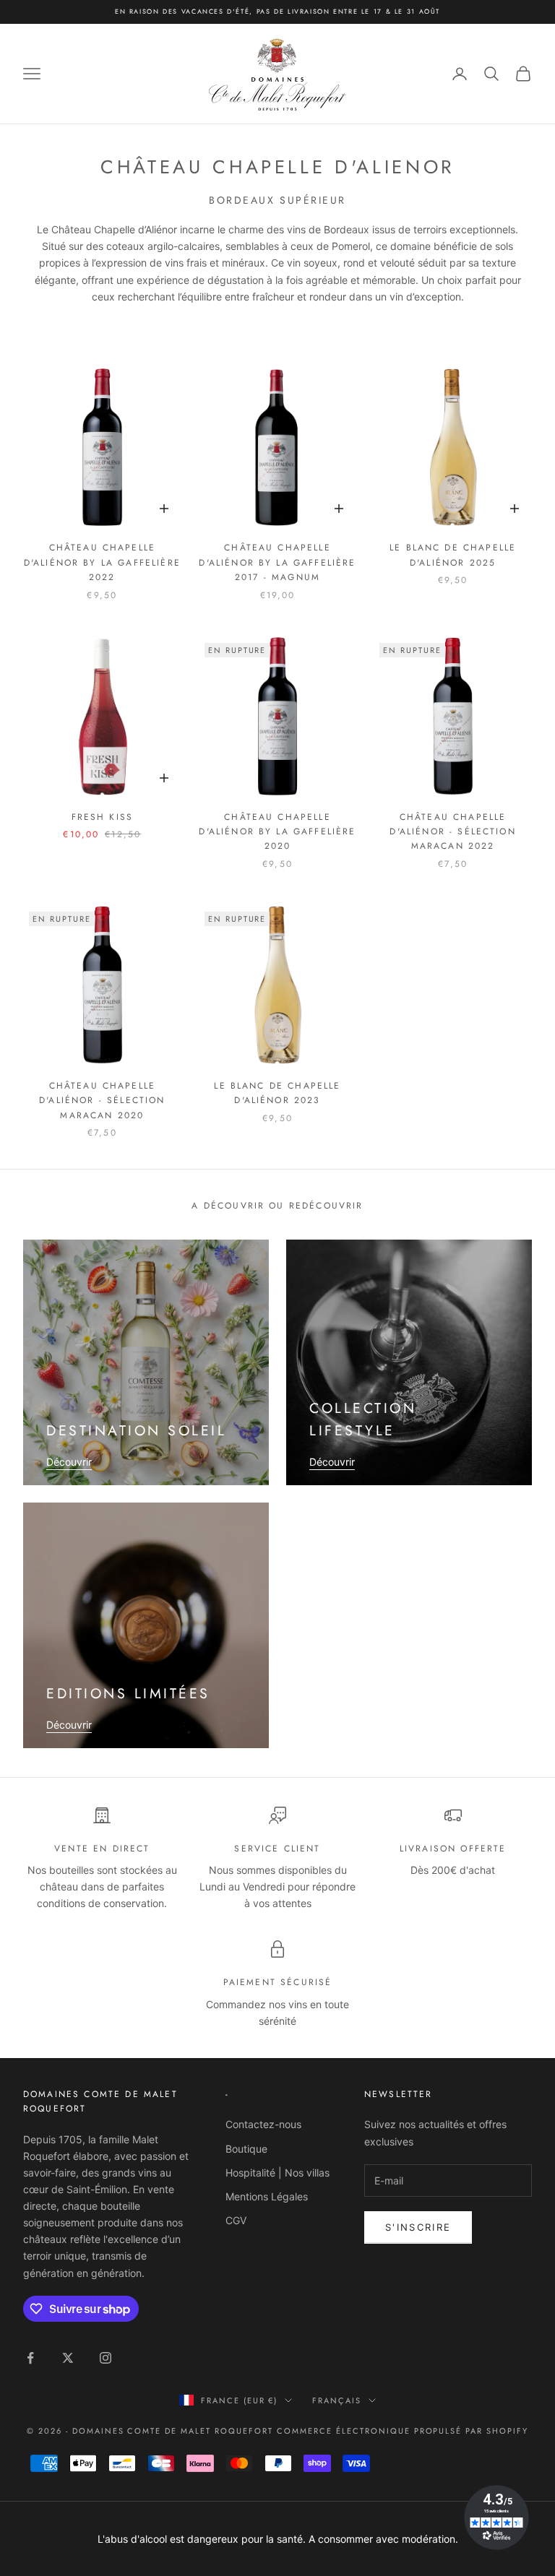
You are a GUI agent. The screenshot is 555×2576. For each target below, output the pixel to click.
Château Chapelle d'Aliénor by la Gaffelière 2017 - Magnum (277, 562)
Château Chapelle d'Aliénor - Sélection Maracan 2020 (102, 1101)
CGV (236, 2220)
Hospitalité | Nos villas (277, 2173)
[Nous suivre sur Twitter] (68, 2358)
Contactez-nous (263, 2124)
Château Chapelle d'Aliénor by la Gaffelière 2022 (102, 562)
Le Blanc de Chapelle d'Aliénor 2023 (277, 1093)
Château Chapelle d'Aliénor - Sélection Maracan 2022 (452, 832)
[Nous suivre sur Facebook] (30, 2358)
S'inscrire (418, 2227)
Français (337, 2400)
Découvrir (69, 1462)
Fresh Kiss (103, 817)
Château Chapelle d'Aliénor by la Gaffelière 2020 (277, 832)
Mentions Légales (267, 2196)
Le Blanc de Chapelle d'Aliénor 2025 (453, 555)
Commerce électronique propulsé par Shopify (403, 2431)
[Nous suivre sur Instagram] (106, 2358)
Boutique (246, 2149)
